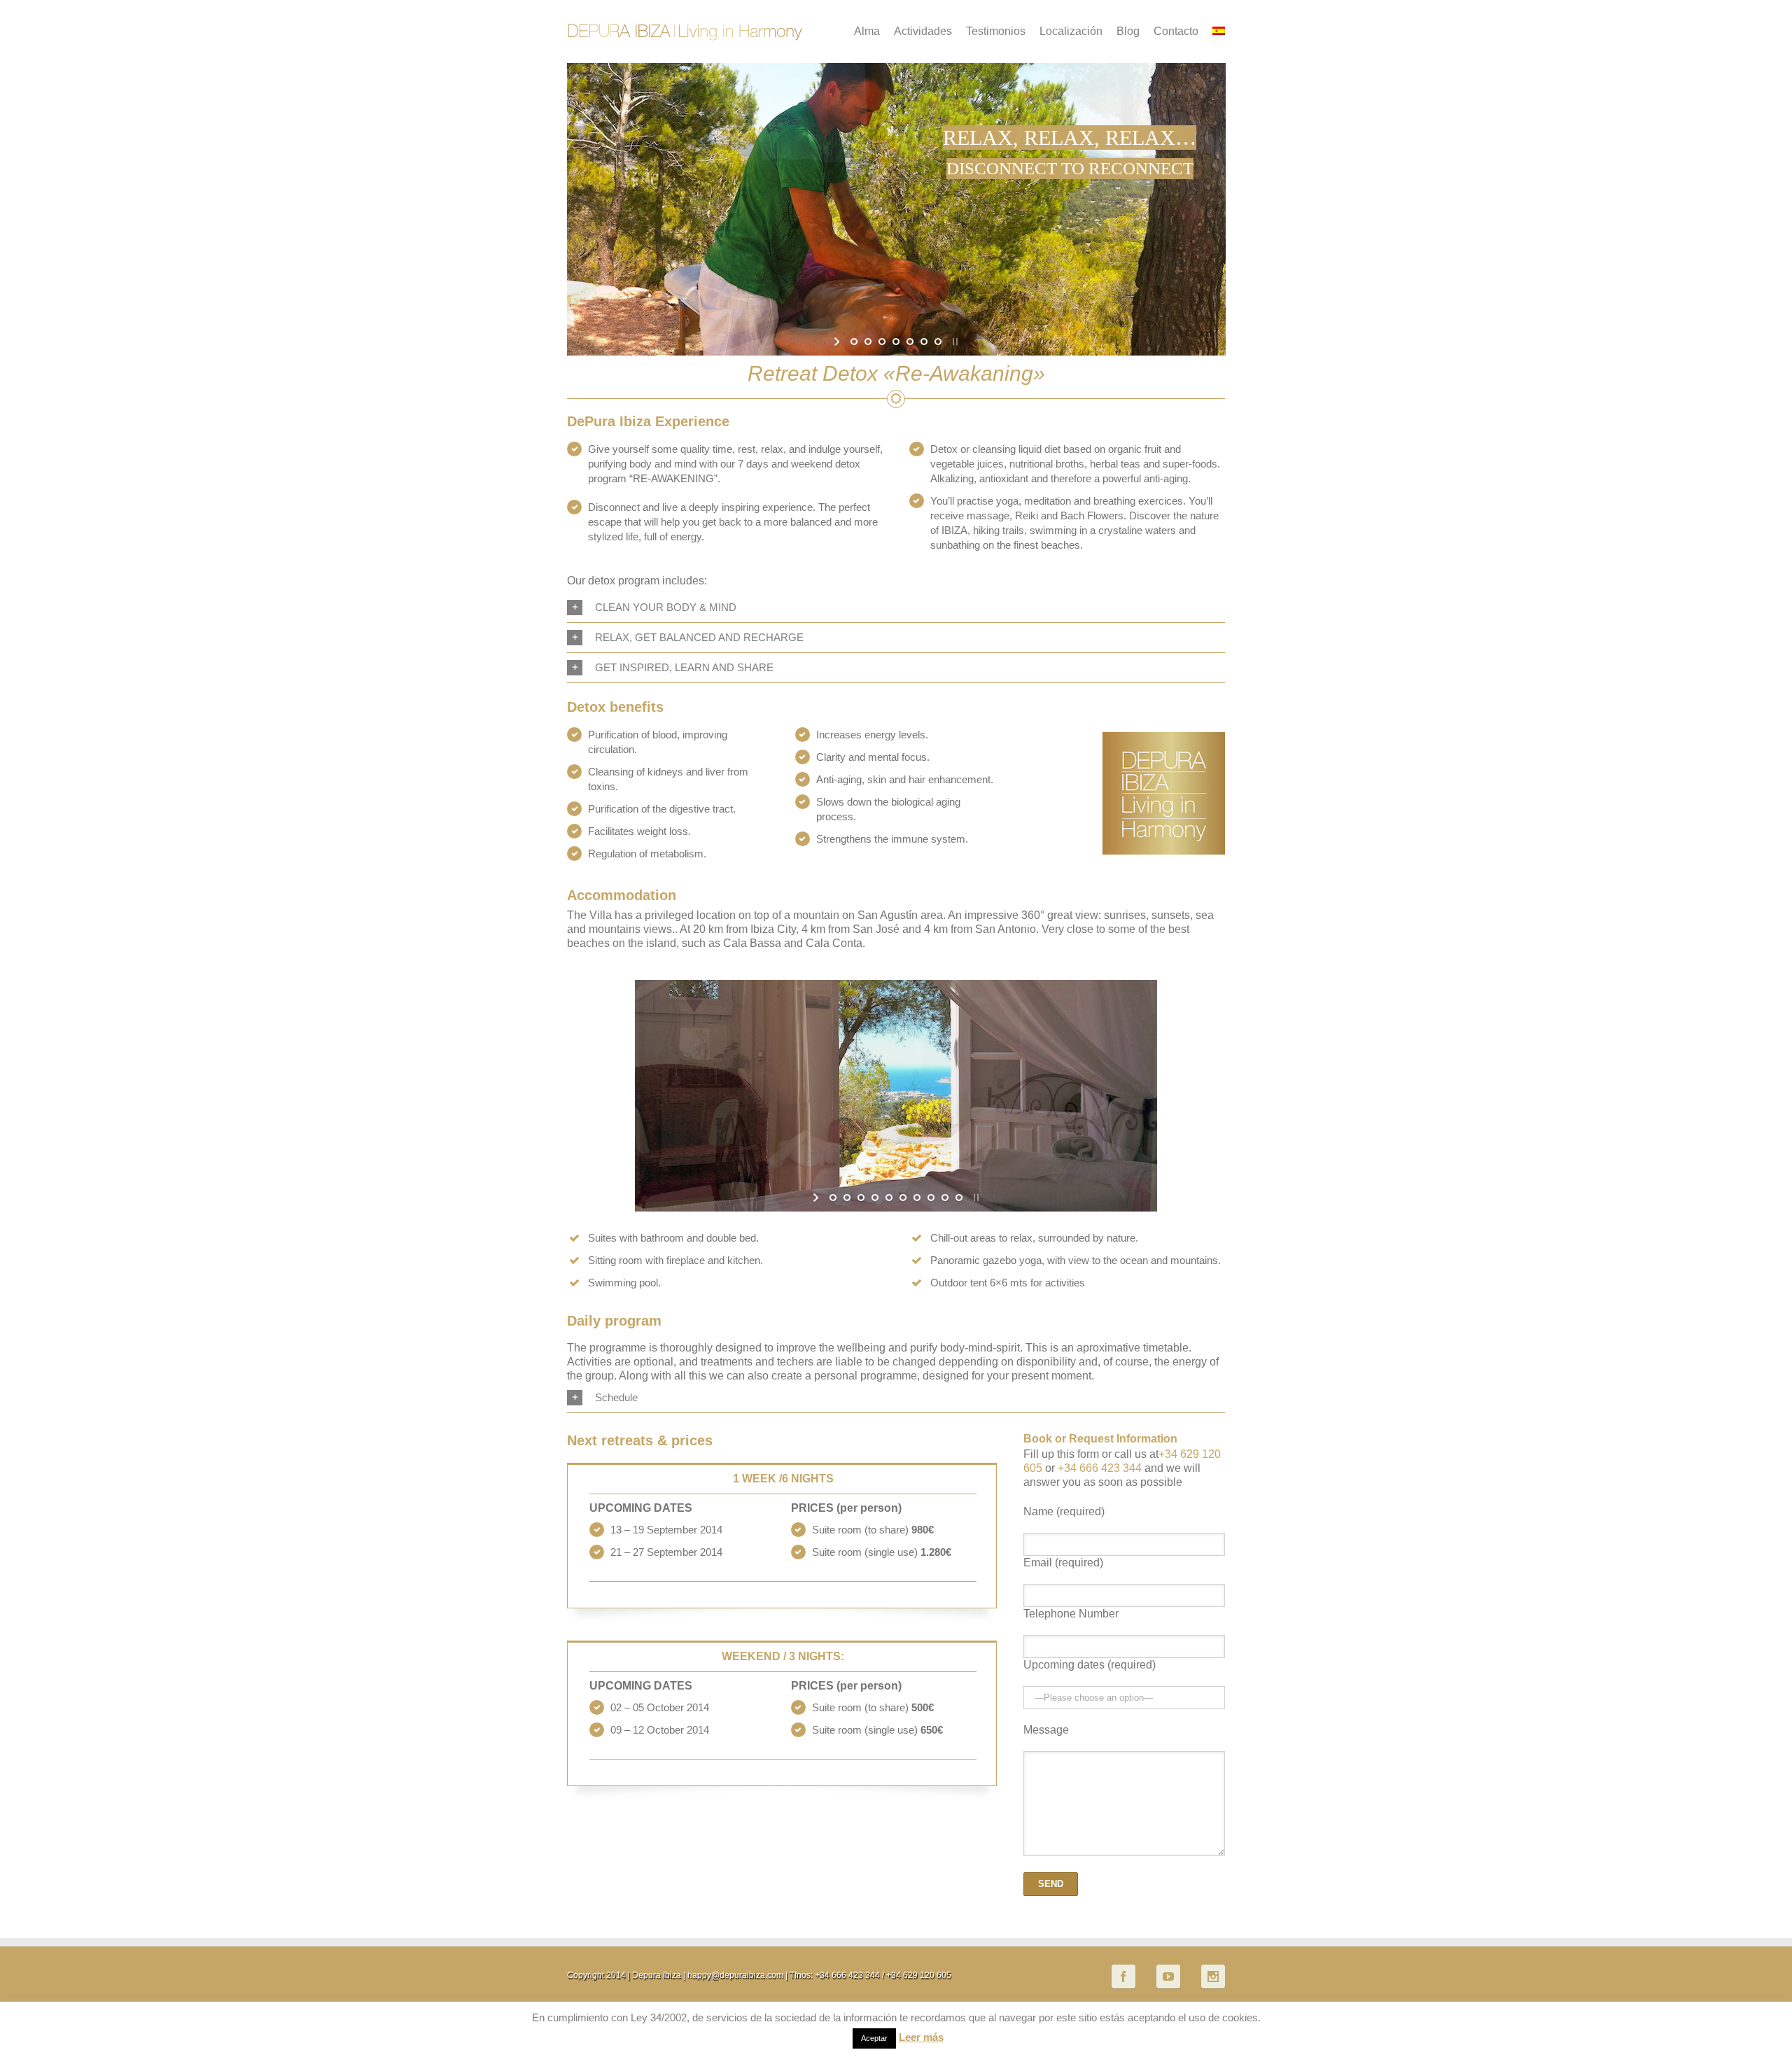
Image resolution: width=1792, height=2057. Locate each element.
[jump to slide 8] (931, 1198)
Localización (1071, 31)
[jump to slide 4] (896, 342)
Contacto (1176, 31)
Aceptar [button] (874, 2038)
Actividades (923, 31)
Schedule (616, 1397)
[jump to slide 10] (959, 1198)
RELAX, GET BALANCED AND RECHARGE (699, 637)
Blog (1128, 31)
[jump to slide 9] (945, 1198)
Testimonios (996, 31)
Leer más (921, 2037)
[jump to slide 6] (924, 342)
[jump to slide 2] (868, 342)
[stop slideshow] (954, 342)
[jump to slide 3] (882, 342)
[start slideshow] (838, 342)
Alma (867, 31)
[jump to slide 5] (910, 342)
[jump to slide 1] (854, 342)
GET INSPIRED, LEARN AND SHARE (684, 667)
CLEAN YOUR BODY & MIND (666, 607)
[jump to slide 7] (938, 342)
